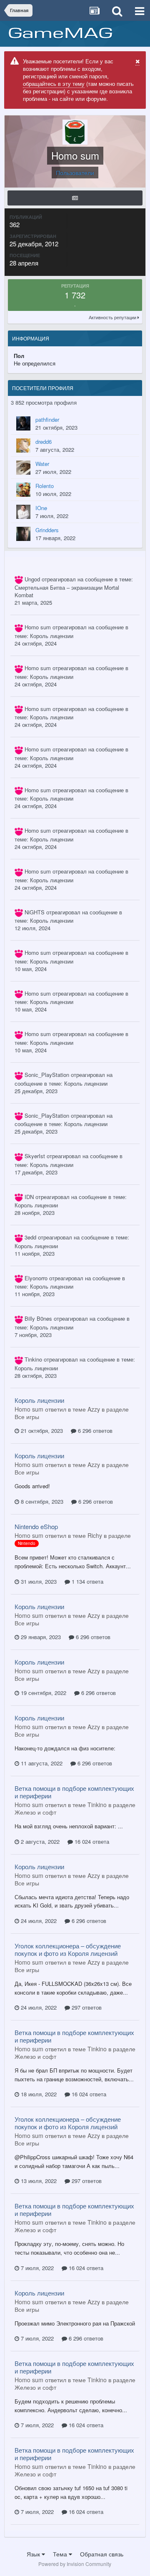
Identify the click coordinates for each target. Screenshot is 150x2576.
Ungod (32, 579)
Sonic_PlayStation (47, 1075)
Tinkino (33, 1359)
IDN (29, 1197)
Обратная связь (102, 2554)
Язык (34, 2554)
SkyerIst (35, 1156)
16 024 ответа (91, 1841)
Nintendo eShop (36, 1526)
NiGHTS (35, 912)
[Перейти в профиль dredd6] (23, 446)
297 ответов (86, 2007)
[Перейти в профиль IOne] (23, 512)
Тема (61, 2554)
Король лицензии (52, 636)
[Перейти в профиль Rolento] (23, 490)
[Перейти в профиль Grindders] (23, 534)
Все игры (27, 1417)
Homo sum (38, 627)
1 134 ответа (87, 1581)
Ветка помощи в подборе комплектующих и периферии (74, 1792)
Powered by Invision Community (75, 2564)
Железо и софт (35, 1812)
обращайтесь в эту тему (54, 84)
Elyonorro (36, 1278)
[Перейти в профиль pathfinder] (23, 423)
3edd (30, 1237)
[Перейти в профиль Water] (23, 468)
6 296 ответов (94, 1431)
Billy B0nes (38, 1318)
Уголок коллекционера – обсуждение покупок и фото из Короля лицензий (68, 1949)
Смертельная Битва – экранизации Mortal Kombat (67, 591)
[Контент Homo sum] (75, 198)
